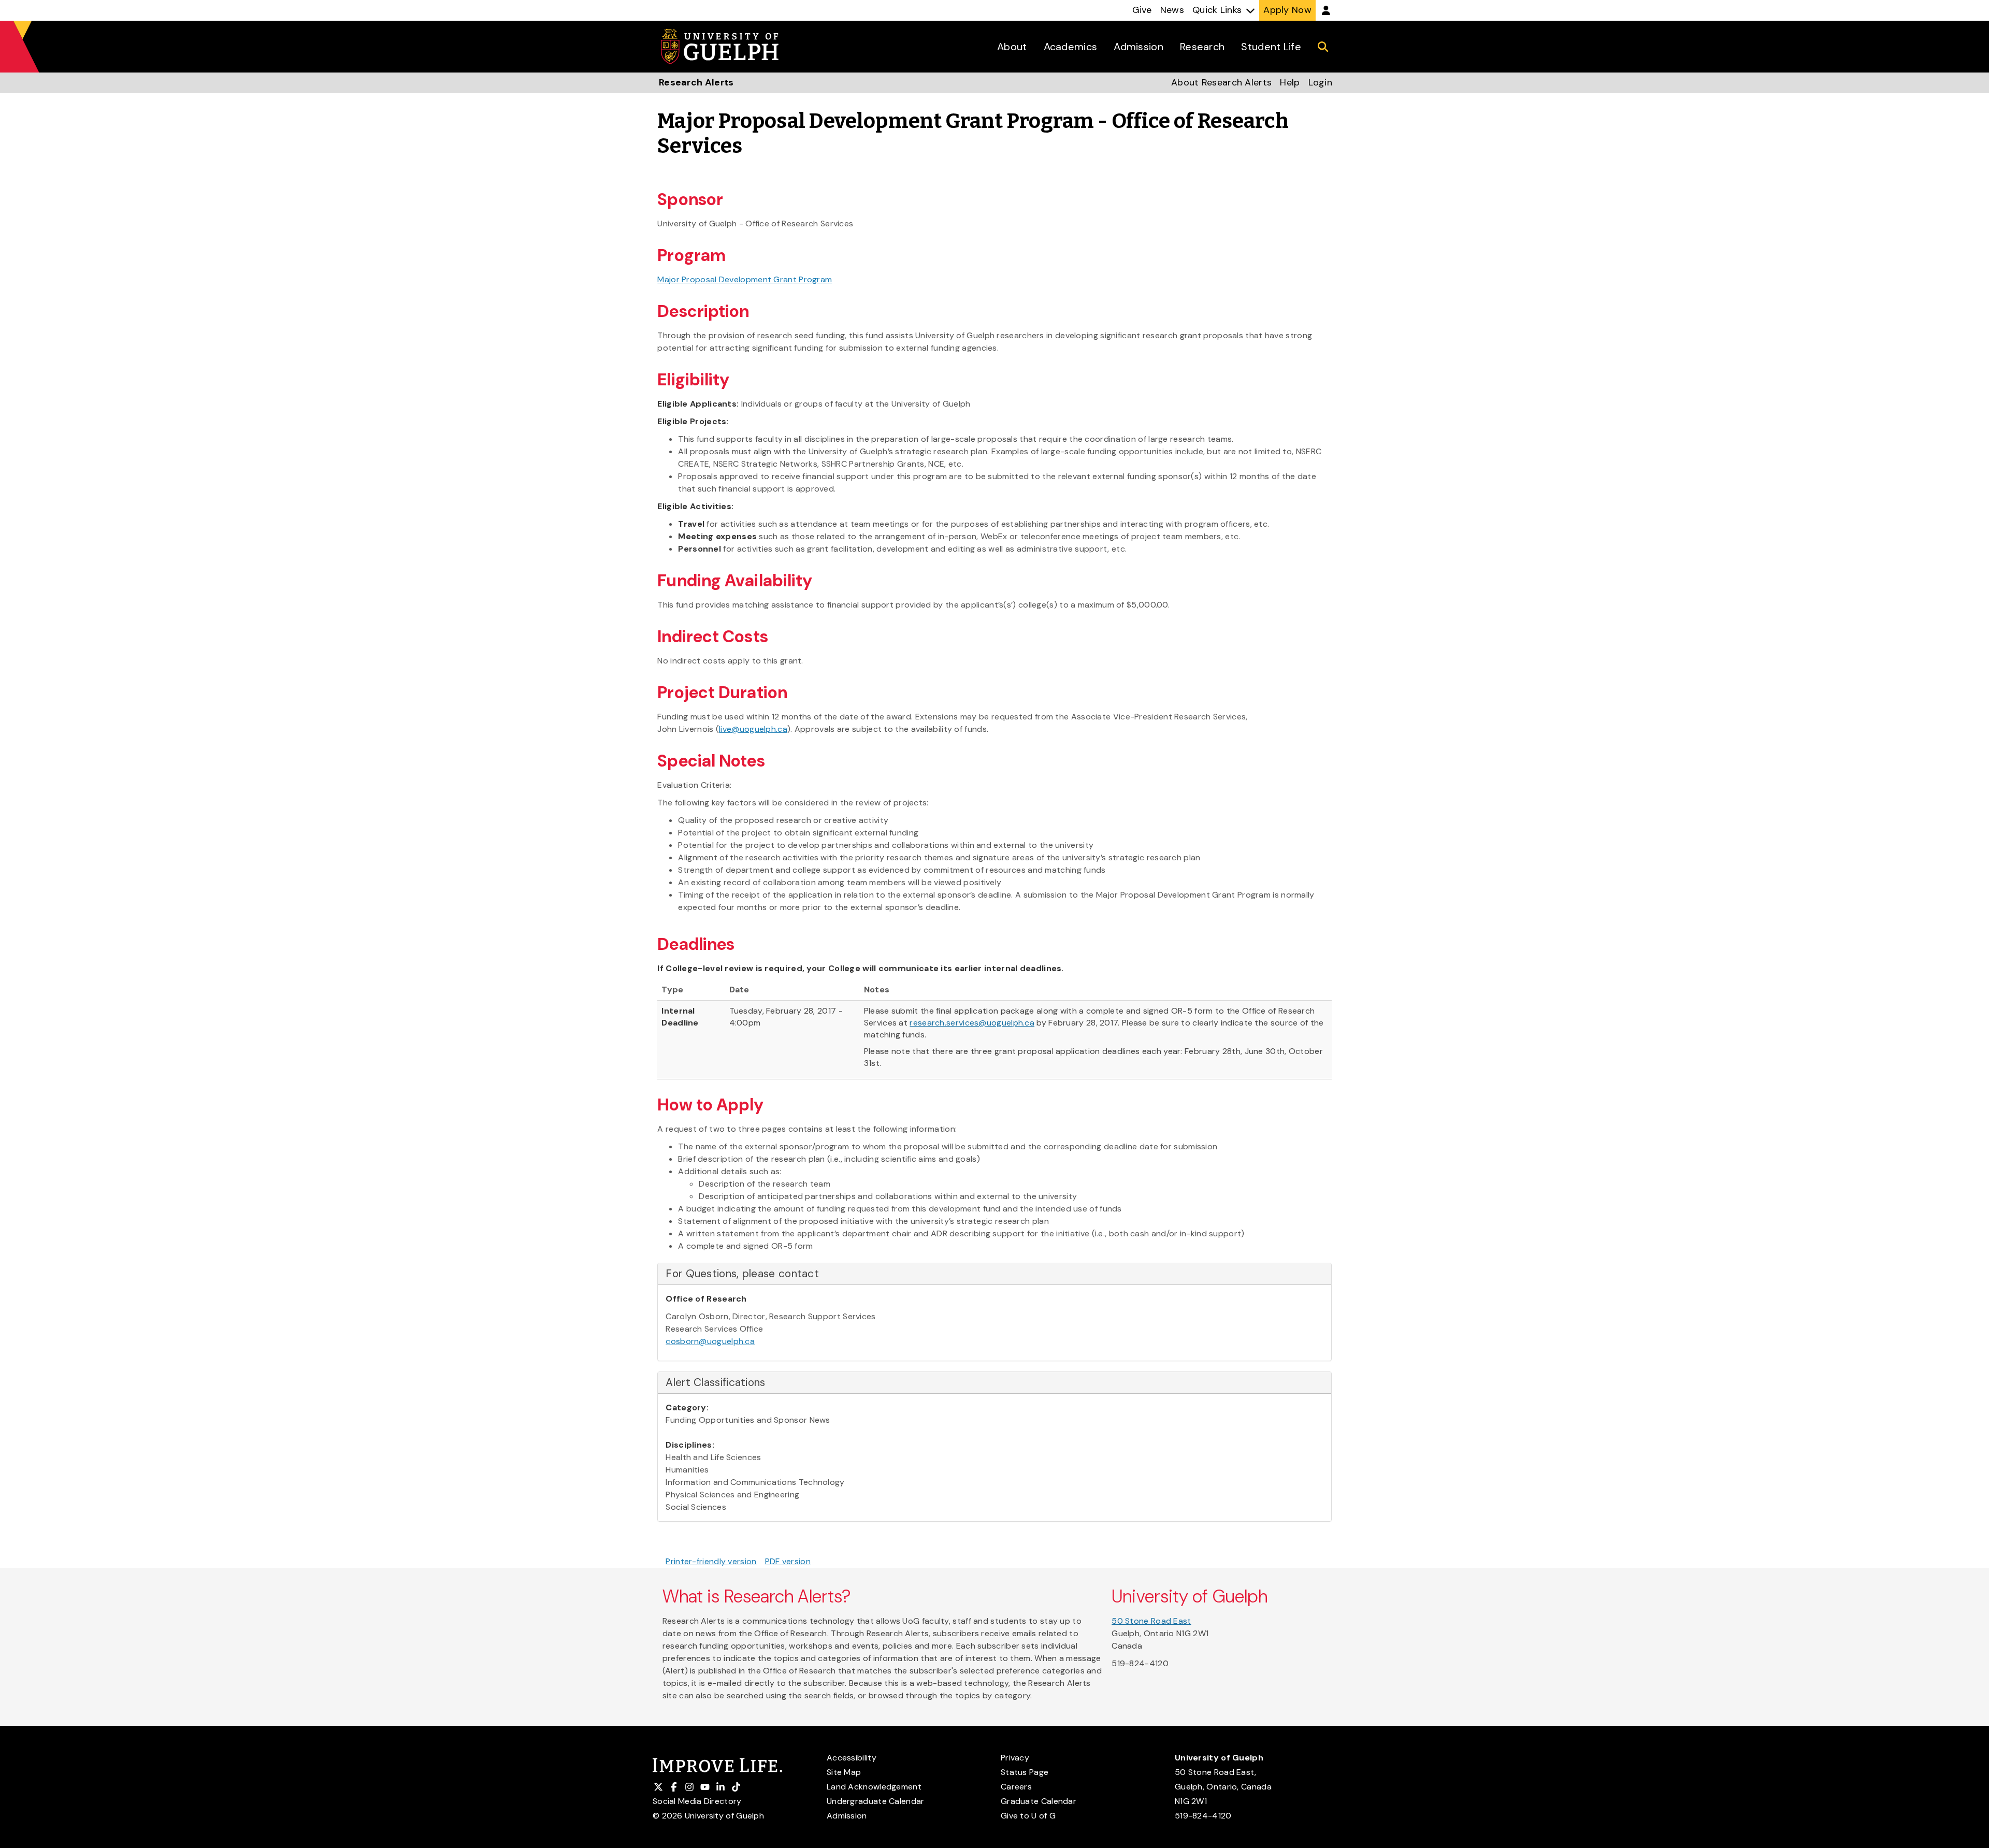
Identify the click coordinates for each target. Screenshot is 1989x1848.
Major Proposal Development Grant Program (745, 279)
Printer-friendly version (711, 1561)
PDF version (788, 1561)
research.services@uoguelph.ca (972, 1023)
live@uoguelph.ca (753, 729)
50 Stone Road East (1151, 1621)
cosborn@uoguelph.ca (710, 1341)
